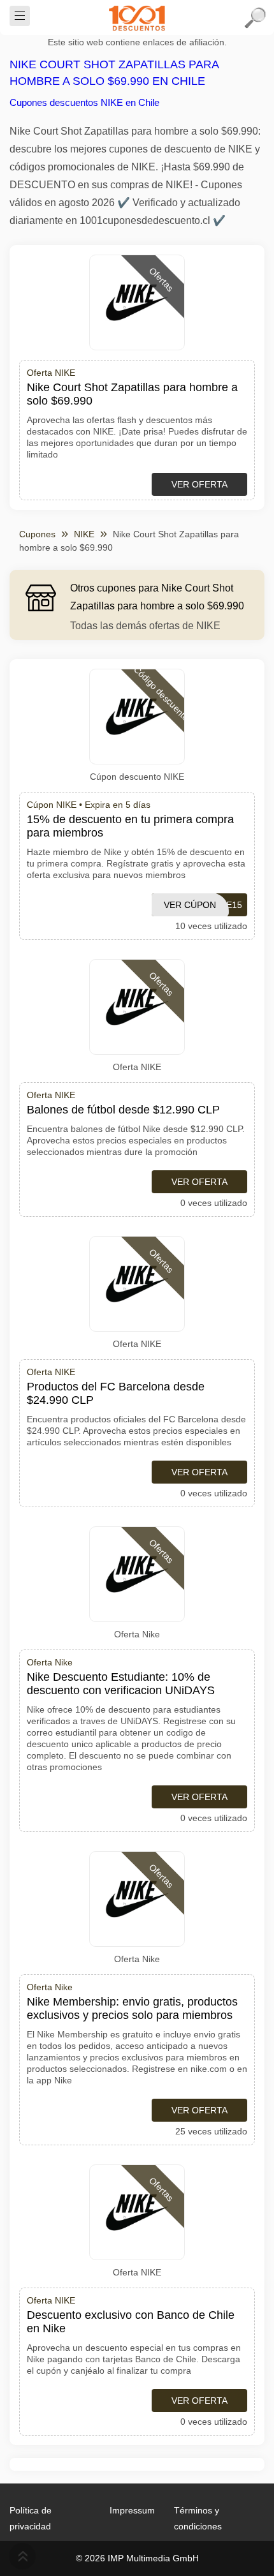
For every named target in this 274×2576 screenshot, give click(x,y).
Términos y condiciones (198, 2518)
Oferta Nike (137, 1634)
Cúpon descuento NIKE (137, 777)
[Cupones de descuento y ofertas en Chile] (137, 18)
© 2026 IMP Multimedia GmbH (137, 2558)
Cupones (37, 534)
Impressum (132, 2510)
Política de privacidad (31, 2518)
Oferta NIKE (137, 1067)
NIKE (84, 534)
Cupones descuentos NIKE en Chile (84, 102)
